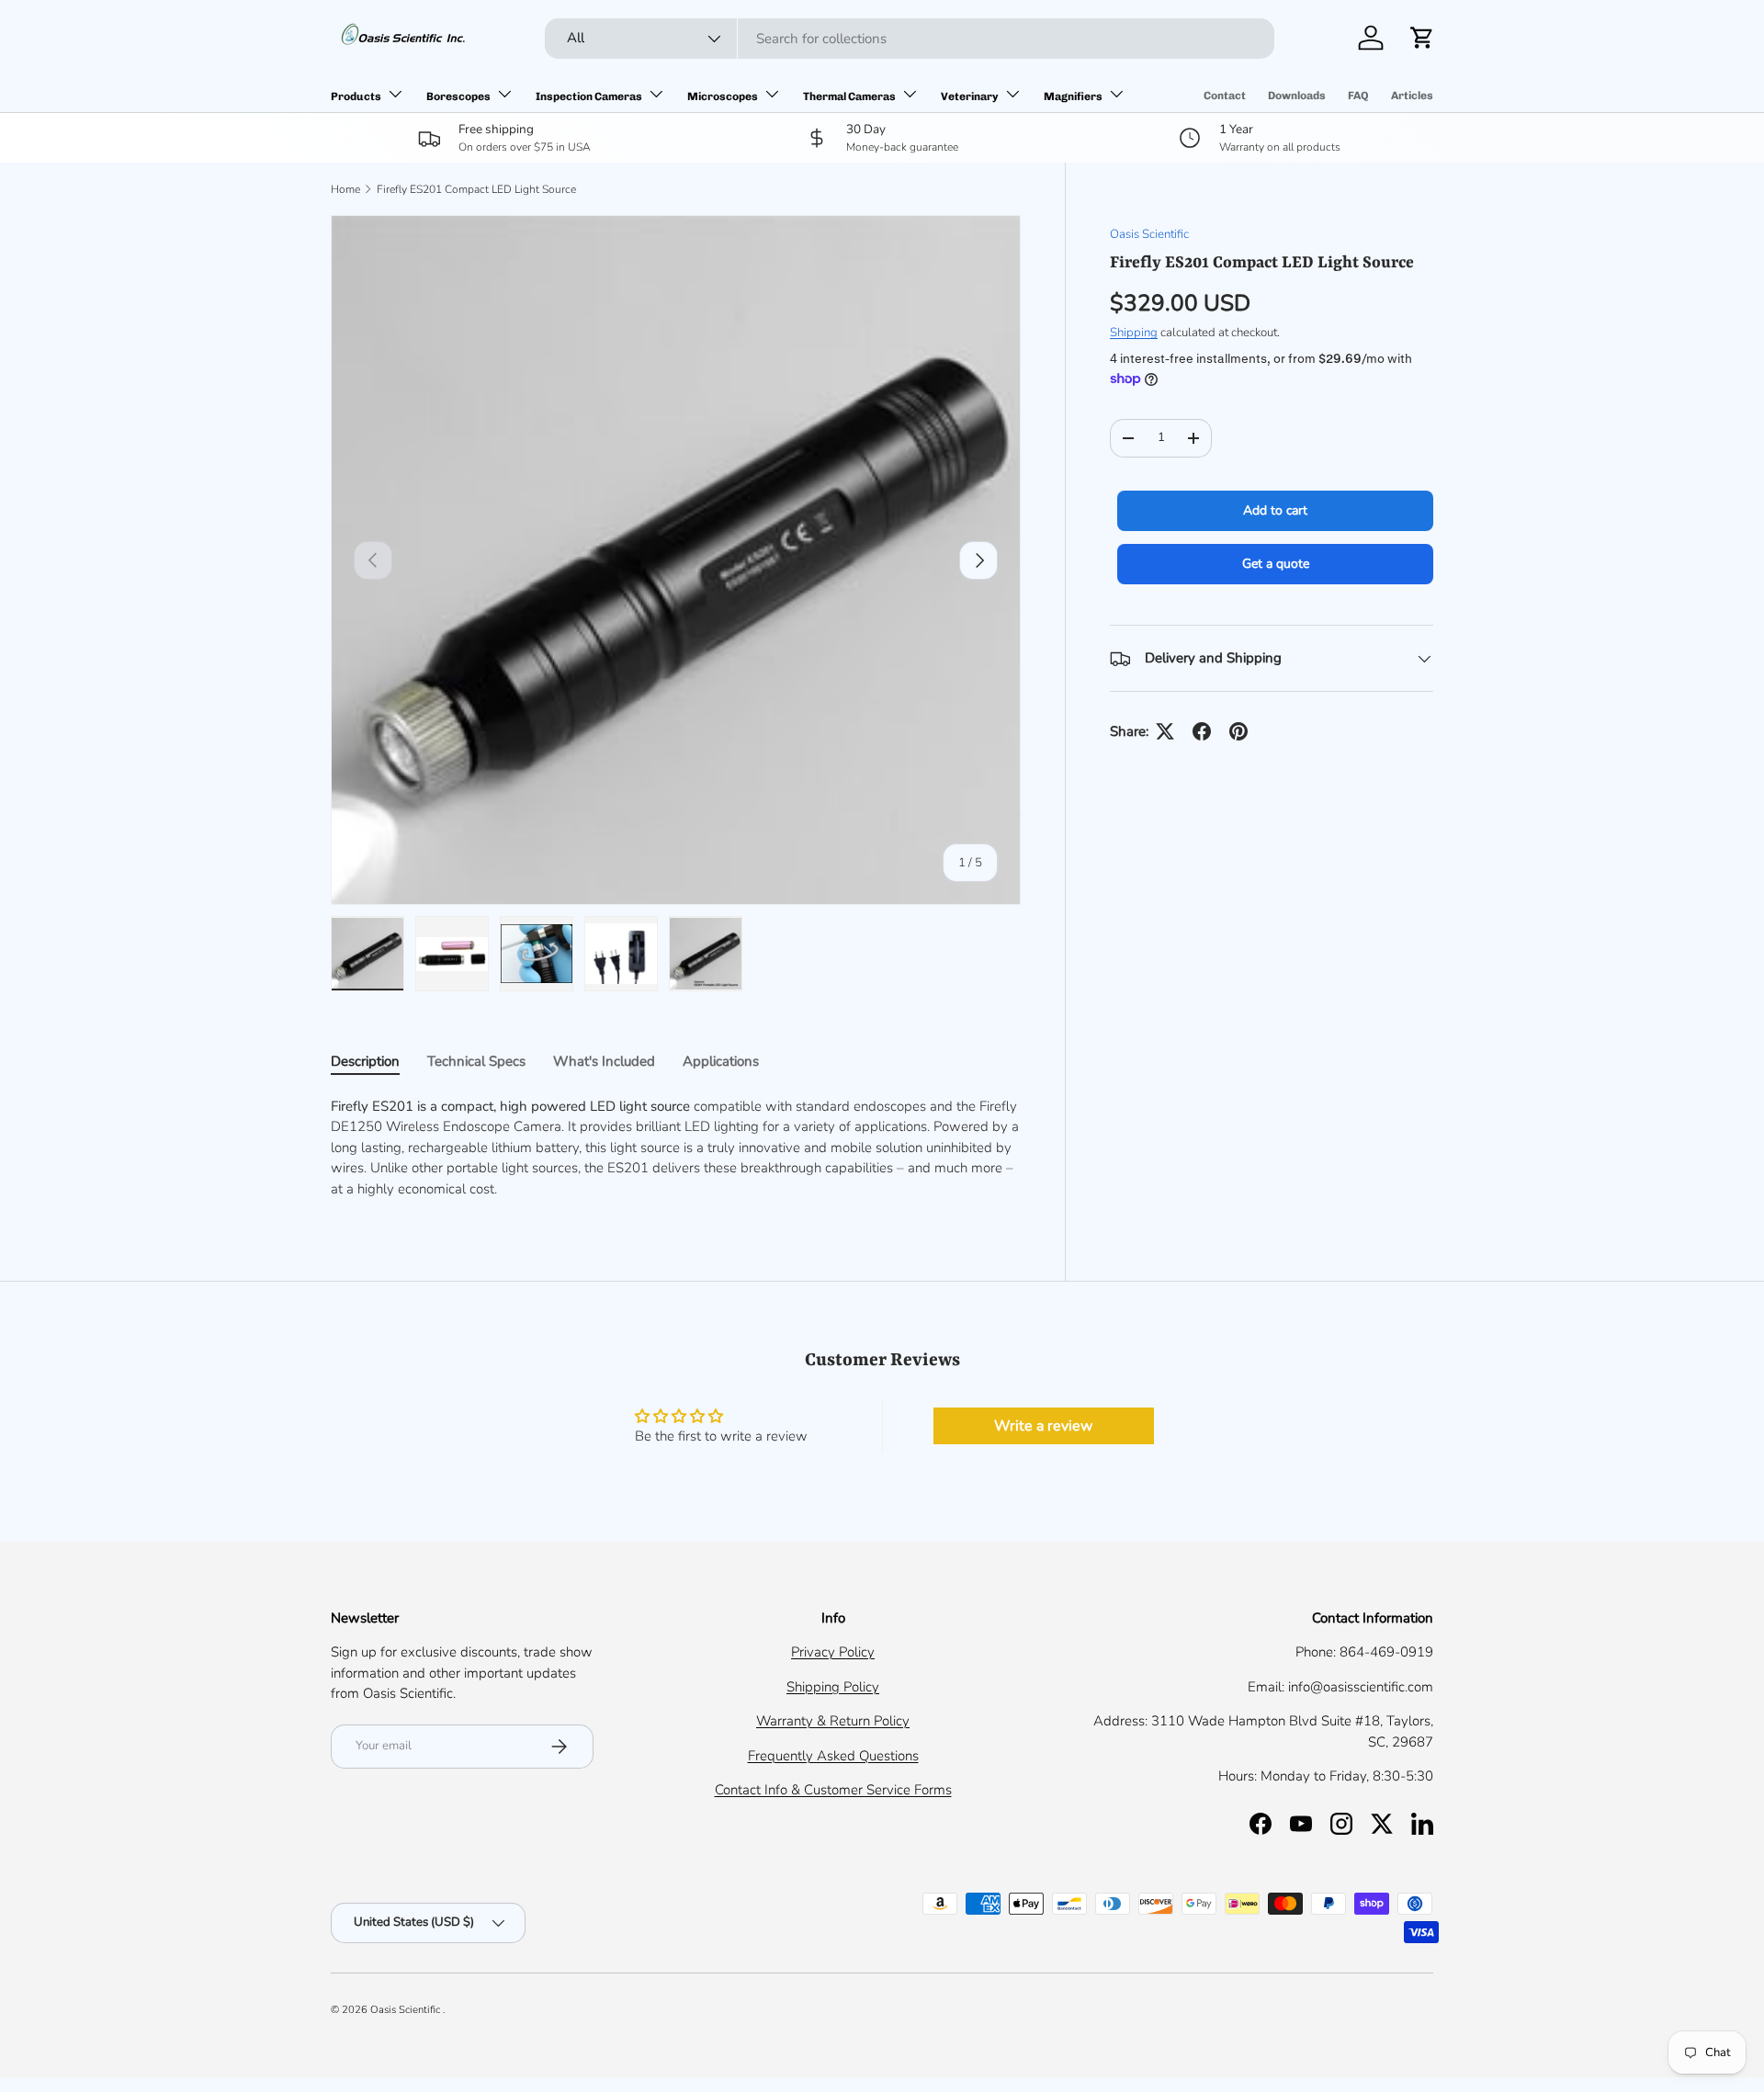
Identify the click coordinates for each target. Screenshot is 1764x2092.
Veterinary (970, 96)
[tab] (365, 1061)
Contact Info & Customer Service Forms (833, 1790)
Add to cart (1275, 510)
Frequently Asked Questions (833, 1756)
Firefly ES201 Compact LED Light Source (476, 189)
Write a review (1043, 1426)
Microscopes (723, 96)
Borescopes (458, 96)
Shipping (1134, 333)
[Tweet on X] (1165, 731)
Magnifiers (1073, 96)
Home (345, 189)
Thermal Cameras (849, 96)
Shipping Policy (833, 1687)
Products (356, 96)
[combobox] (910, 39)
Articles (1412, 96)
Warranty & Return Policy (833, 1721)
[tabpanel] (676, 1148)
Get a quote (1276, 564)
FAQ (1358, 96)
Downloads (1297, 96)
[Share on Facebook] (1202, 731)
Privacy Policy (833, 1652)
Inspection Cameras (589, 96)
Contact (1225, 96)
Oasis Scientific (1149, 234)
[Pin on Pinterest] (1238, 731)
